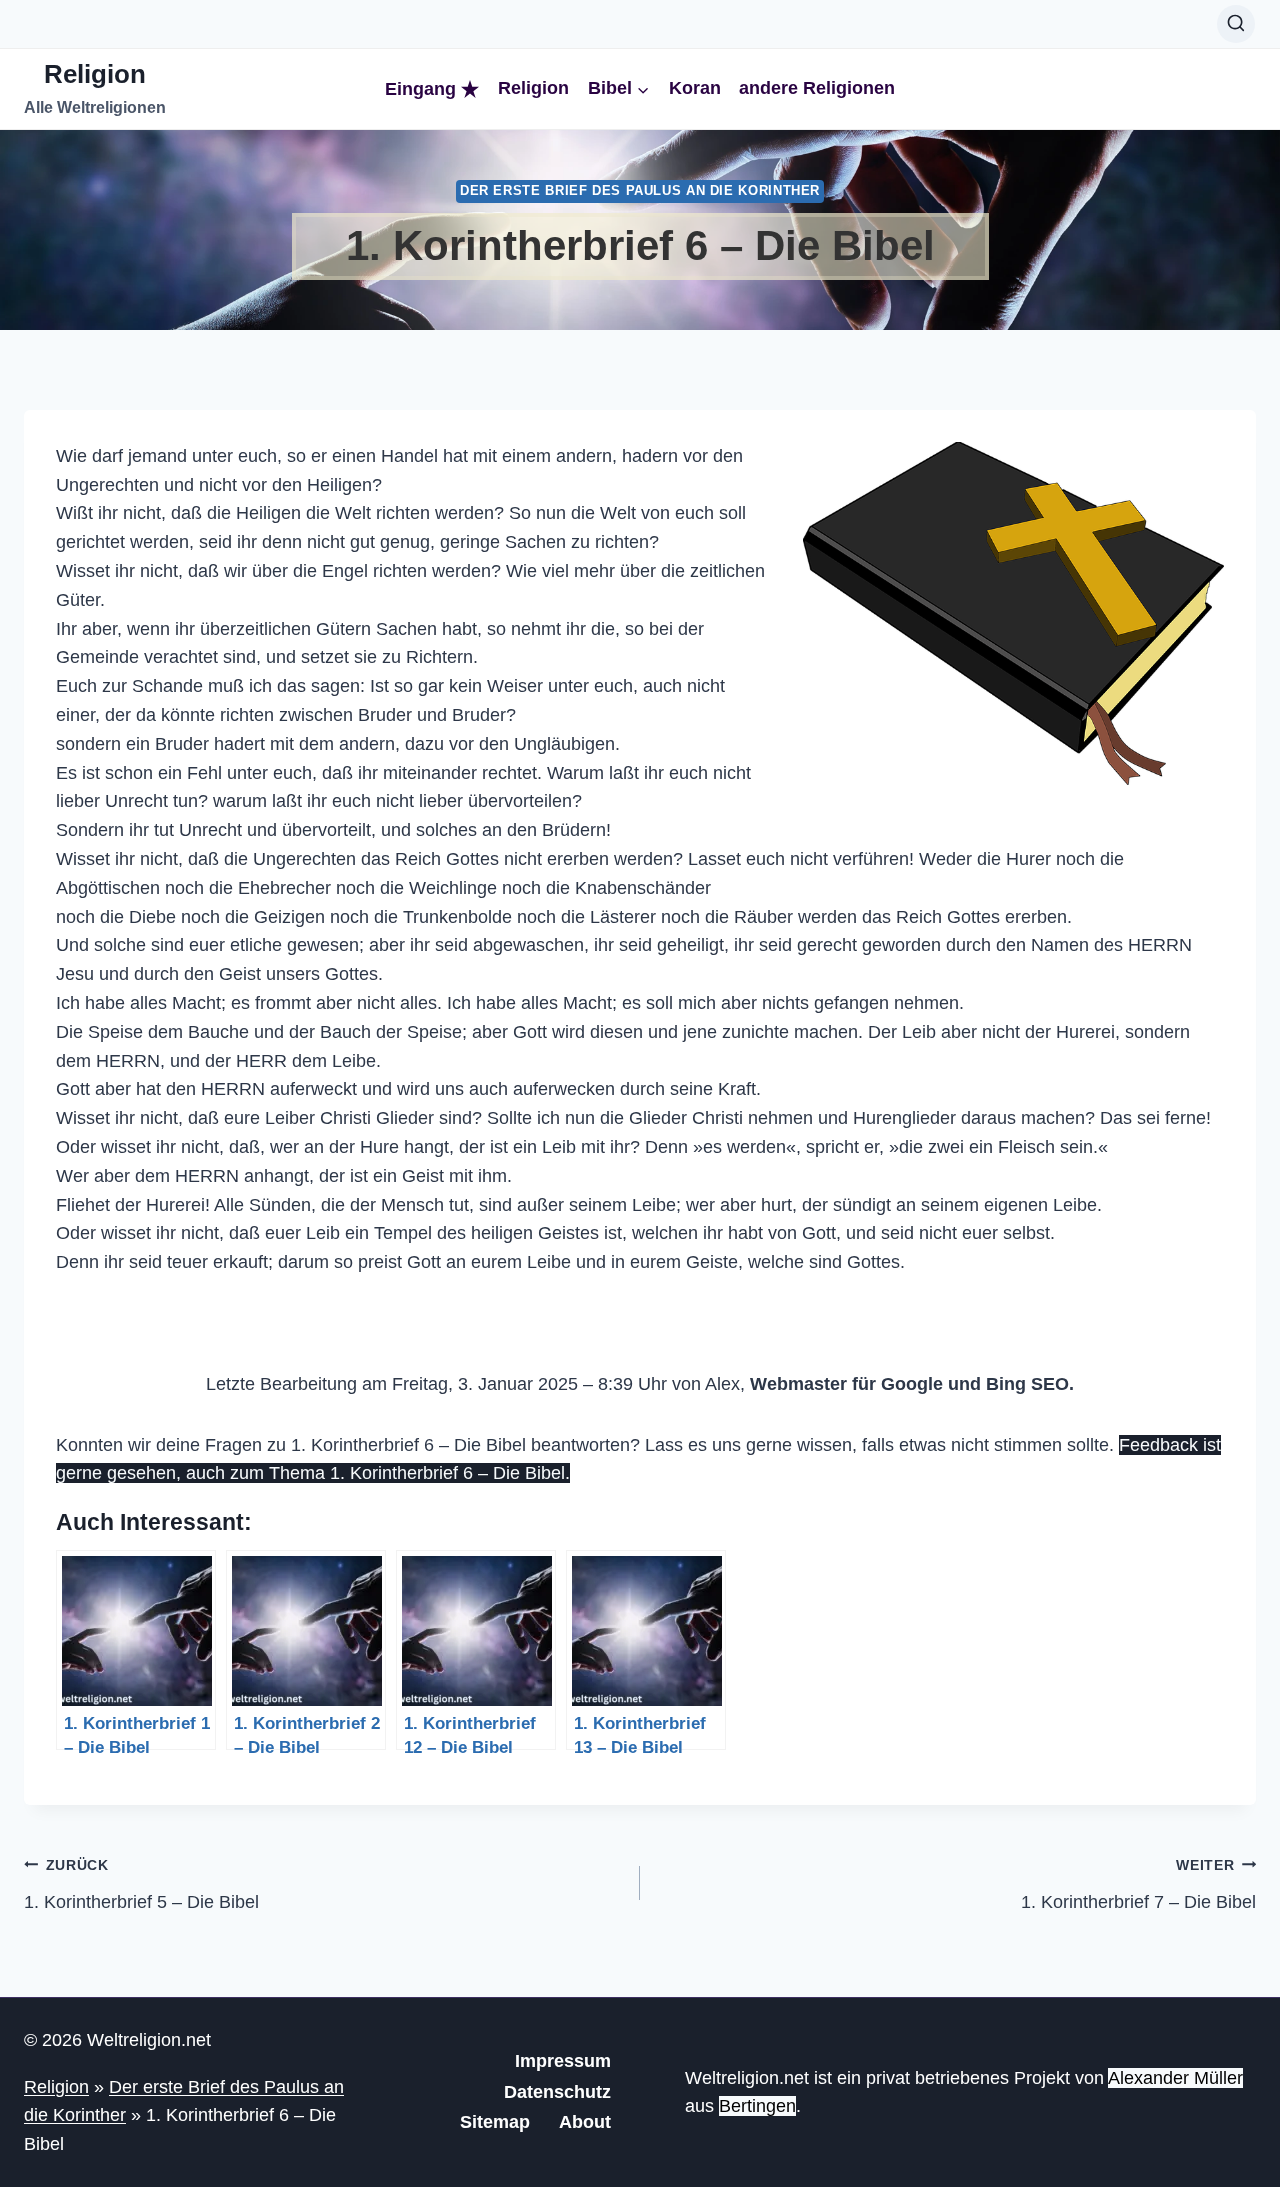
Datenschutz (557, 2092)
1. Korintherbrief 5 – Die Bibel (141, 1884)
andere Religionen (817, 88)
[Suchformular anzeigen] (1236, 24)
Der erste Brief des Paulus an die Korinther (640, 191)
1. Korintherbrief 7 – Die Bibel (1138, 1884)
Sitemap (495, 2122)
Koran (695, 88)
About (585, 2122)
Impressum (563, 2061)
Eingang (420, 89)
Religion (533, 88)
